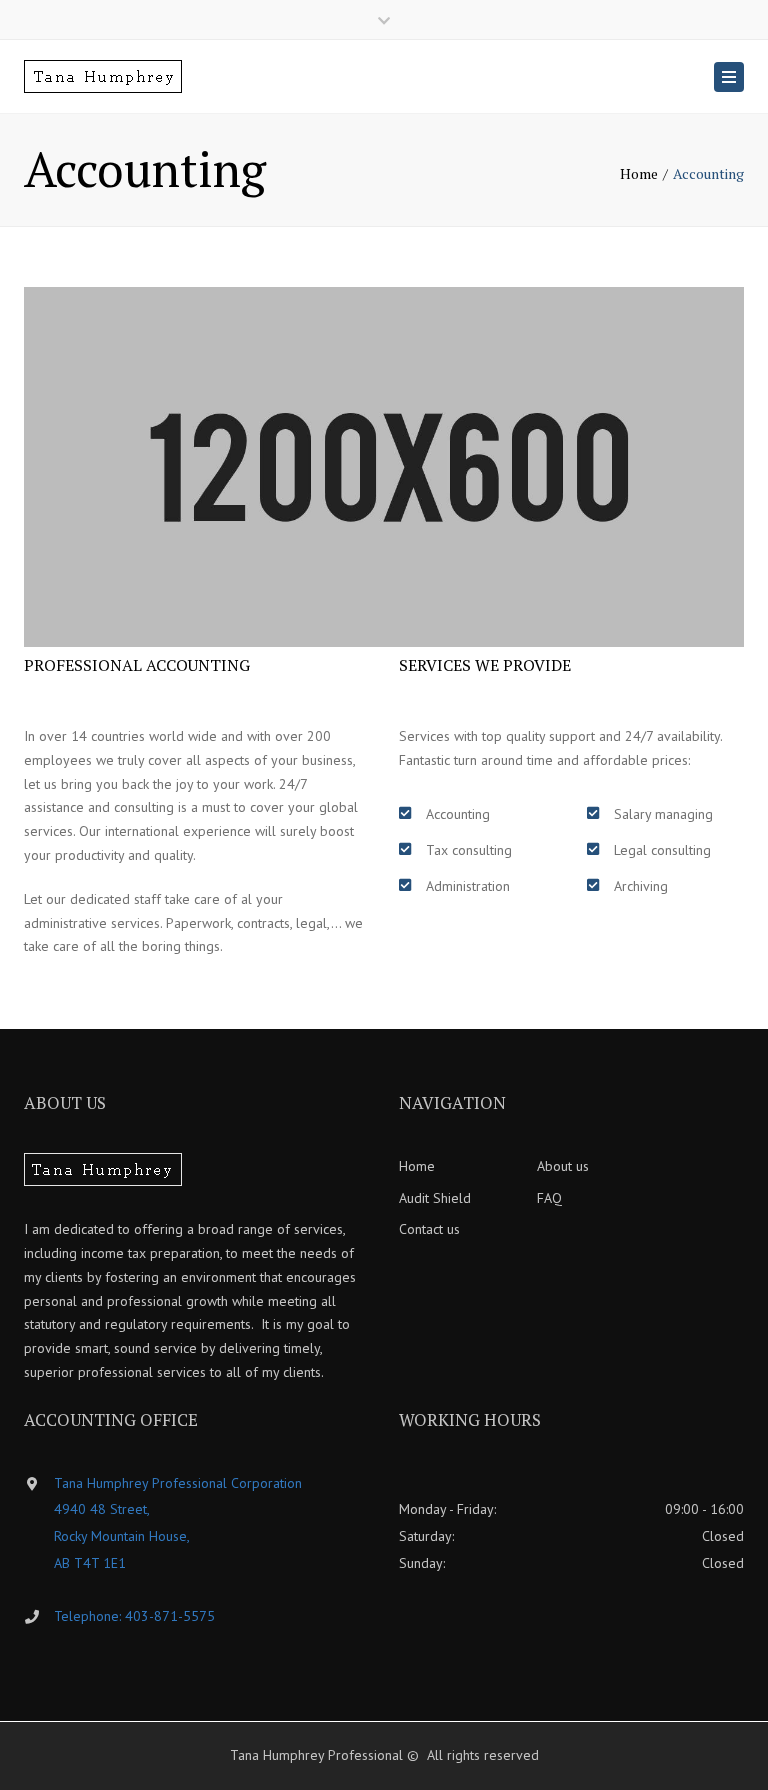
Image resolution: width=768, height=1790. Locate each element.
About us (563, 1166)
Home (639, 173)
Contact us (429, 1229)
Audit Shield (435, 1198)
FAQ (549, 1198)
